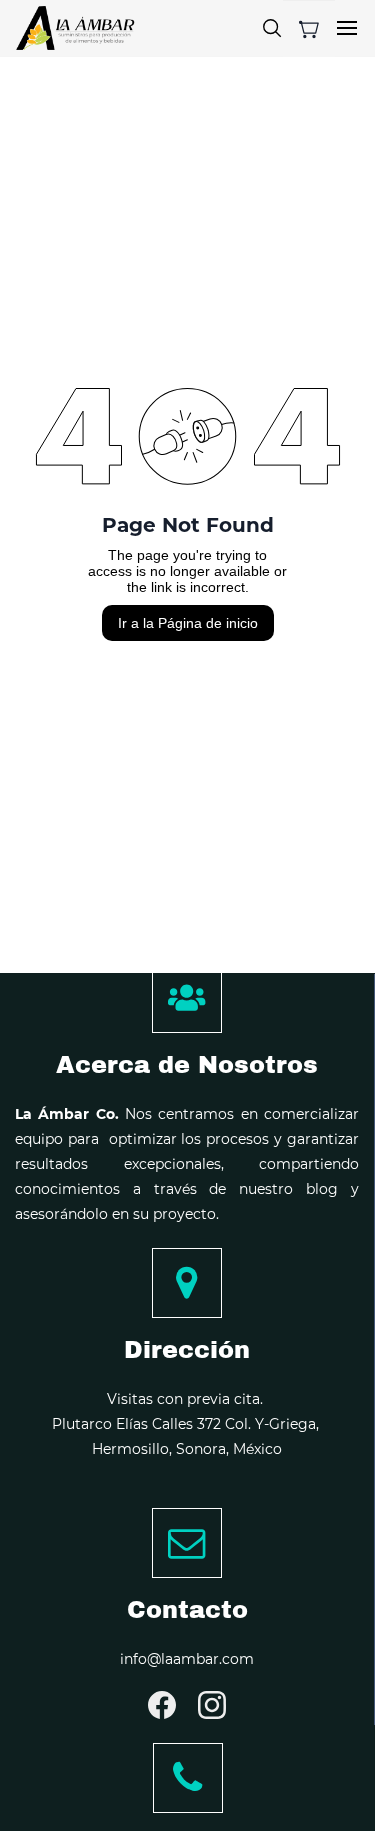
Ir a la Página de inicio (188, 623)
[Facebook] (162, 1705)
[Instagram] (212, 1705)
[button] (309, 29)
